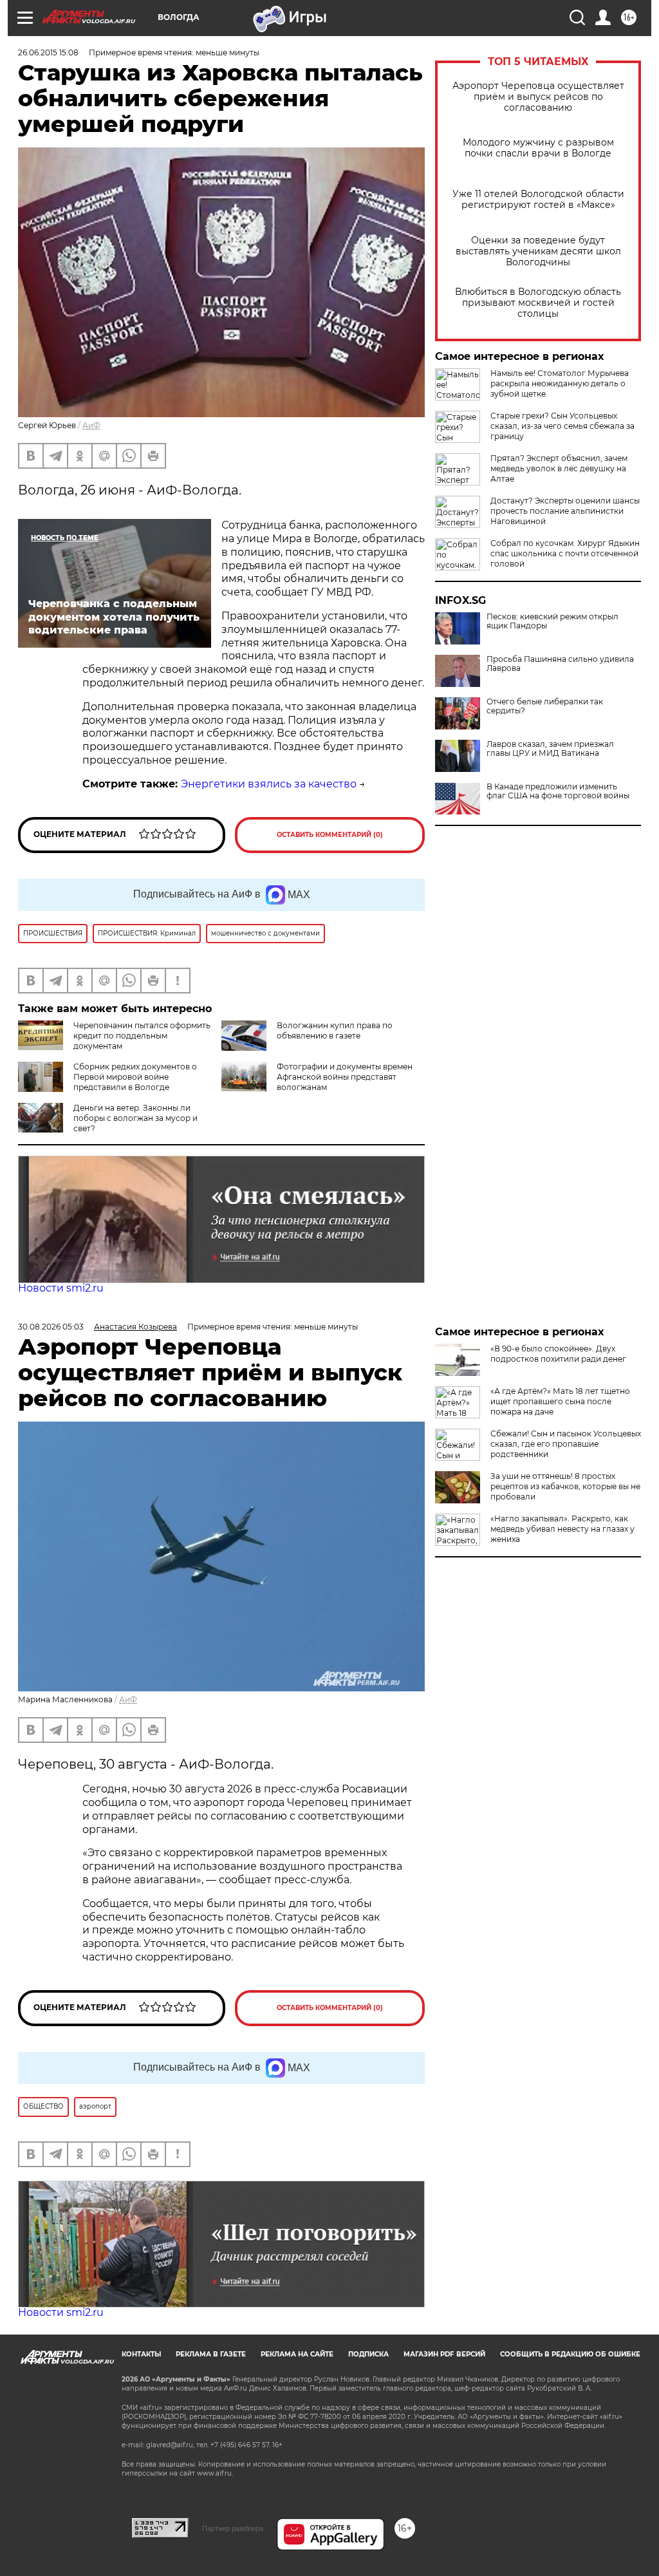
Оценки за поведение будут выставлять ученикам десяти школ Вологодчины (538, 251)
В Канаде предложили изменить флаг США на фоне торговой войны (558, 791)
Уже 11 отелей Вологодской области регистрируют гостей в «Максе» (538, 200)
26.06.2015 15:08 (48, 52)
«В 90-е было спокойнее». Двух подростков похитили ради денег (558, 1354)
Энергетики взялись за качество (269, 784)
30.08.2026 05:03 (51, 1327)
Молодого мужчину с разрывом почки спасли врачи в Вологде (538, 148)
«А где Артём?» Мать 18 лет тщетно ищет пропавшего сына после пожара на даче (560, 1401)
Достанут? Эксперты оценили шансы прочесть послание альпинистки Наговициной (565, 511)
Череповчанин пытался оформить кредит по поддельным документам (142, 1036)
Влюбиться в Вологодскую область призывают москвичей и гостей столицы (538, 303)
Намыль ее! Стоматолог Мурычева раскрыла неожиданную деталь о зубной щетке (560, 383)
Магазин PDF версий (444, 2354)
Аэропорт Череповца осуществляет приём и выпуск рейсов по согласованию (538, 97)
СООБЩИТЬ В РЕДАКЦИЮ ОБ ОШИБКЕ (570, 2354)
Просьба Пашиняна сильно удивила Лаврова (560, 664)
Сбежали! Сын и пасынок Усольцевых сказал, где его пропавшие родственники (566, 1444)
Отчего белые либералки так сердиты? (545, 706)
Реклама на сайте (297, 2354)
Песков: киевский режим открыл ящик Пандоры (552, 621)
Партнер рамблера (233, 2528)
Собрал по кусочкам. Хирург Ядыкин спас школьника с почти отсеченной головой (565, 553)
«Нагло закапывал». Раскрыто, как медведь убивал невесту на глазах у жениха (562, 1529)
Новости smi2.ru (61, 1288)
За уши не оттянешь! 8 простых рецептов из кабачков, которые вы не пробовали (565, 1486)
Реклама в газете (211, 2354)
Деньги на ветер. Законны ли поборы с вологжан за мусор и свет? (135, 1118)
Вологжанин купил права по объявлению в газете (335, 1030)
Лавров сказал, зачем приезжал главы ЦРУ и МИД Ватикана (550, 749)
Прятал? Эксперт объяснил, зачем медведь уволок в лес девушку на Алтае (559, 468)
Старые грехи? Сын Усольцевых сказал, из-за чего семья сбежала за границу (562, 426)
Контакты (141, 2354)
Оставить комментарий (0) (330, 835)
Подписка (368, 2354)
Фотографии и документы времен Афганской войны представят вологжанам (345, 1077)
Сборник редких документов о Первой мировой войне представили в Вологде (135, 1077)
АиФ (91, 425)
